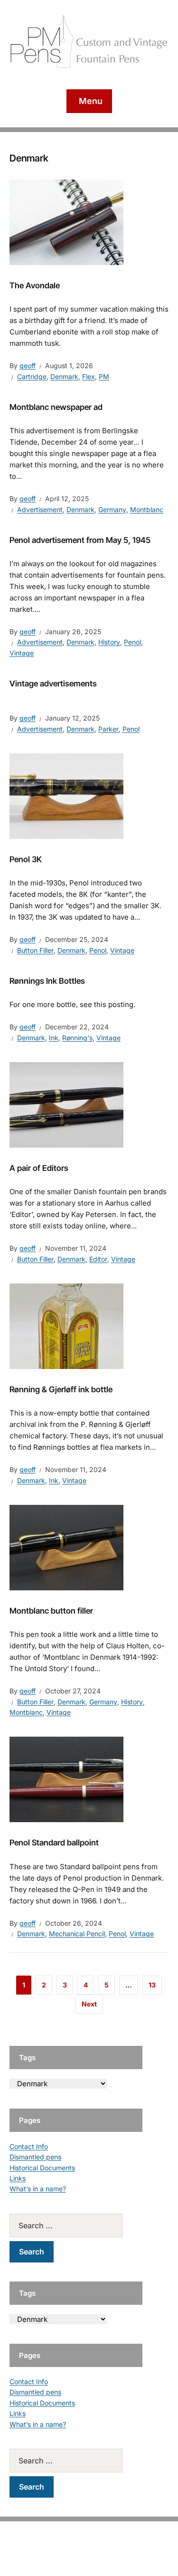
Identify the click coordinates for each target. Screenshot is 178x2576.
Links (18, 2178)
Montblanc (147, 509)
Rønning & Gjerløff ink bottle (61, 1389)
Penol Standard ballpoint (54, 1843)
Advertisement (40, 509)
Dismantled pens (35, 2157)
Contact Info (29, 2146)
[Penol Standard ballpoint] (66, 1779)
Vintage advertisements (53, 684)
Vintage (22, 653)
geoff (28, 366)
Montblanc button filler (51, 1611)
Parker (108, 729)
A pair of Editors (39, 1168)
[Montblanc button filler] (66, 1547)
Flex (89, 376)
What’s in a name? (38, 2189)
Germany (112, 509)
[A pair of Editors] (66, 1104)
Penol (132, 642)
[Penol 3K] (66, 796)
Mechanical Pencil (77, 1934)
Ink (54, 1038)
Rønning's (77, 1038)
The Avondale (35, 285)
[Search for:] (76, 2225)
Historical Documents (42, 2168)
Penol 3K (26, 859)
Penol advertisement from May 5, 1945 (80, 540)
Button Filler (35, 950)
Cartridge (32, 376)
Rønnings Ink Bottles (47, 981)
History (109, 642)
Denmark (64, 376)
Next (89, 2004)
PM (104, 376)
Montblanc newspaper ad (56, 407)
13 (152, 1985)
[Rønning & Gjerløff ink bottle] (66, 1326)
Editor (98, 1259)
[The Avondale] (66, 221)
